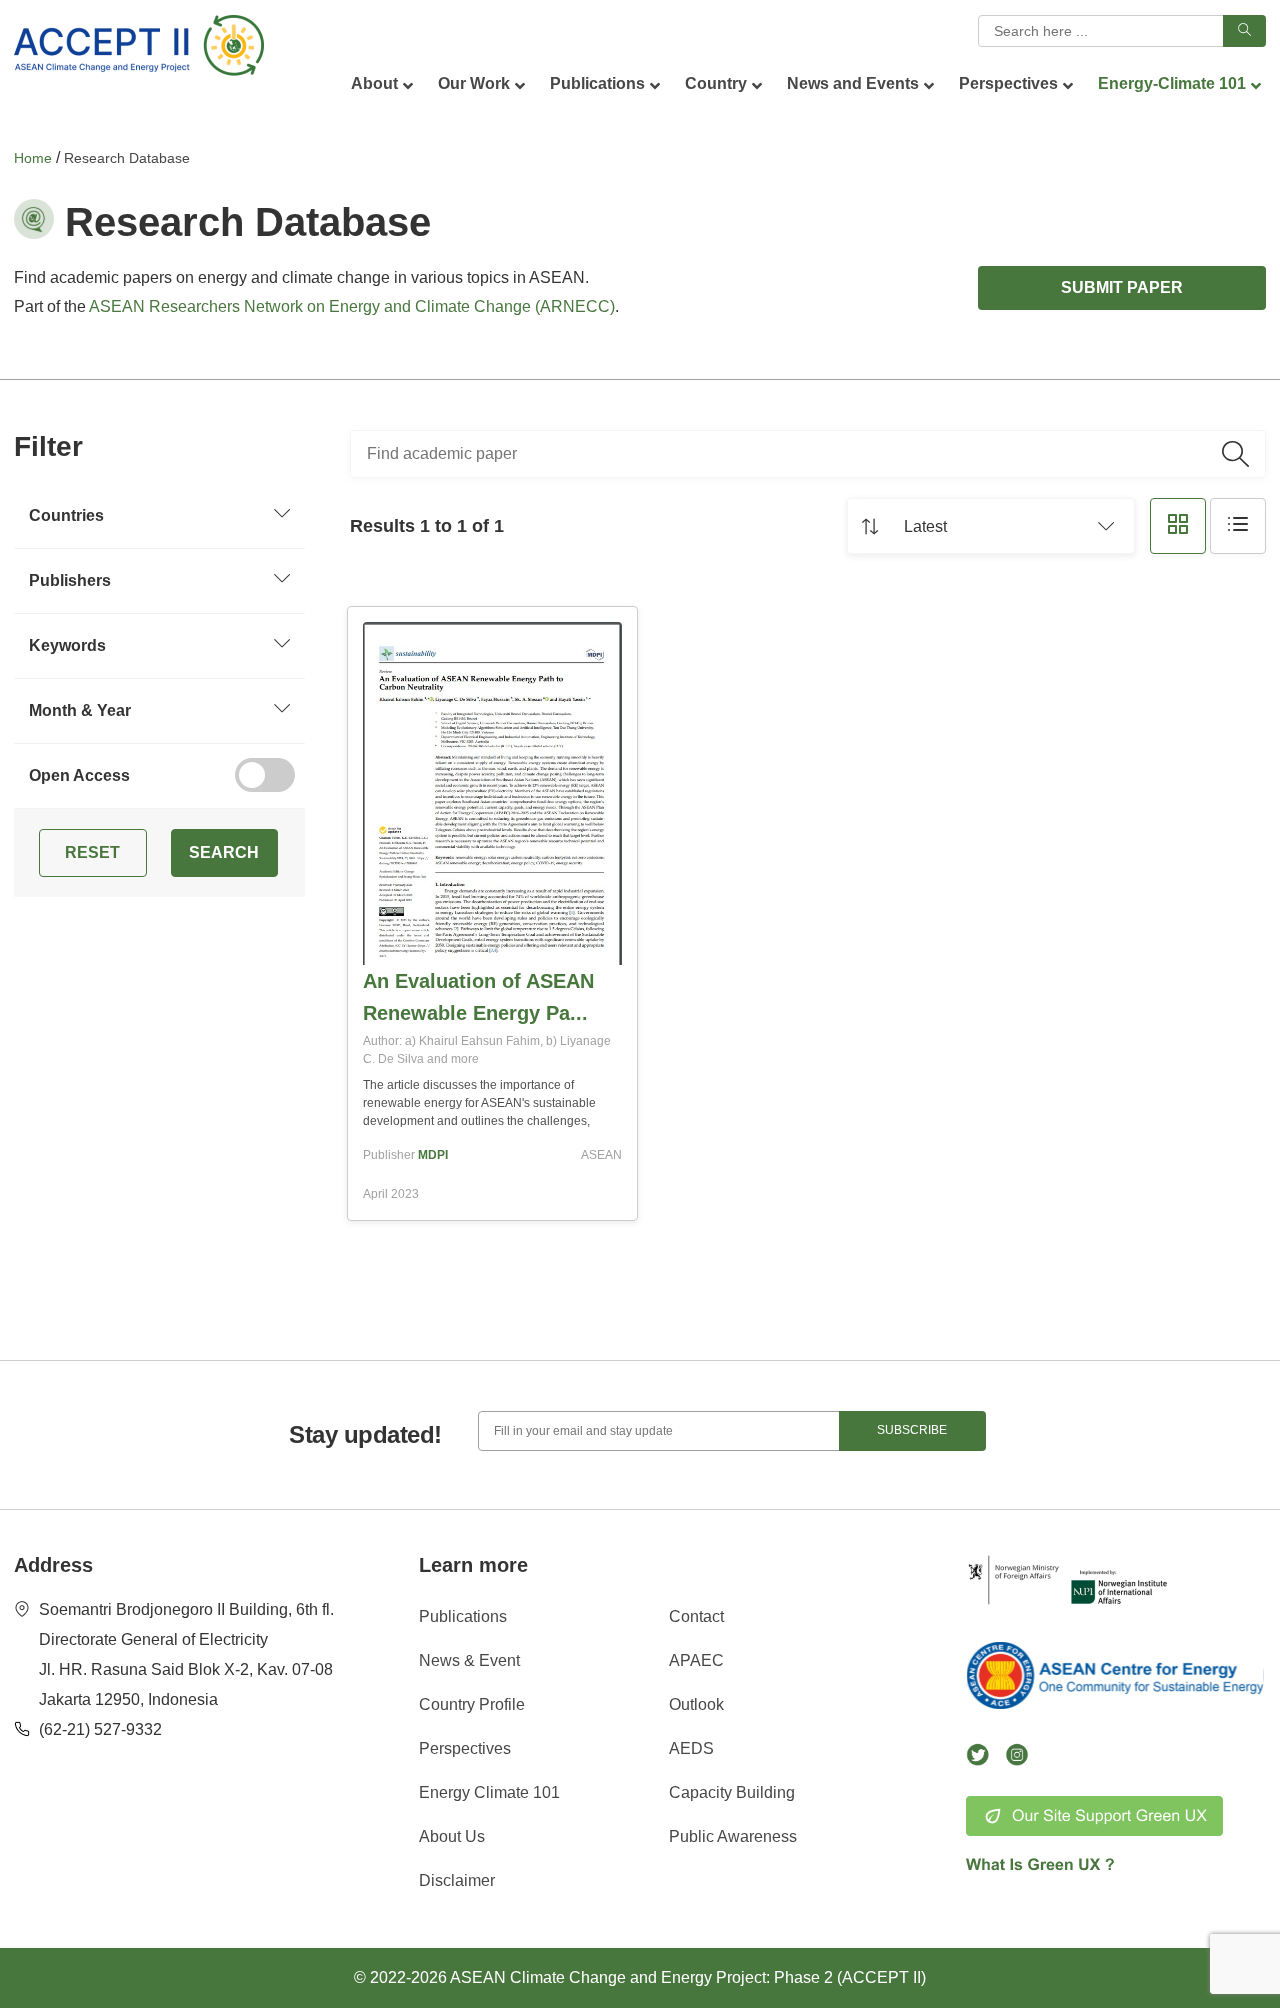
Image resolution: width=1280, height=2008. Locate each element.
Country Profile (472, 1704)
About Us (452, 1836)
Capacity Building (732, 1792)
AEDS (691, 1748)
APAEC (696, 1660)
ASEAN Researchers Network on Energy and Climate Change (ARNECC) (352, 306)
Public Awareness (733, 1836)
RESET (92, 852)
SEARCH (224, 852)
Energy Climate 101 (489, 1792)
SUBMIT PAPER (1122, 287)
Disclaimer (457, 1880)
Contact (696, 1616)
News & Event (469, 1660)
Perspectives (465, 1748)
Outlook (696, 1704)
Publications (463, 1616)
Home (33, 158)
